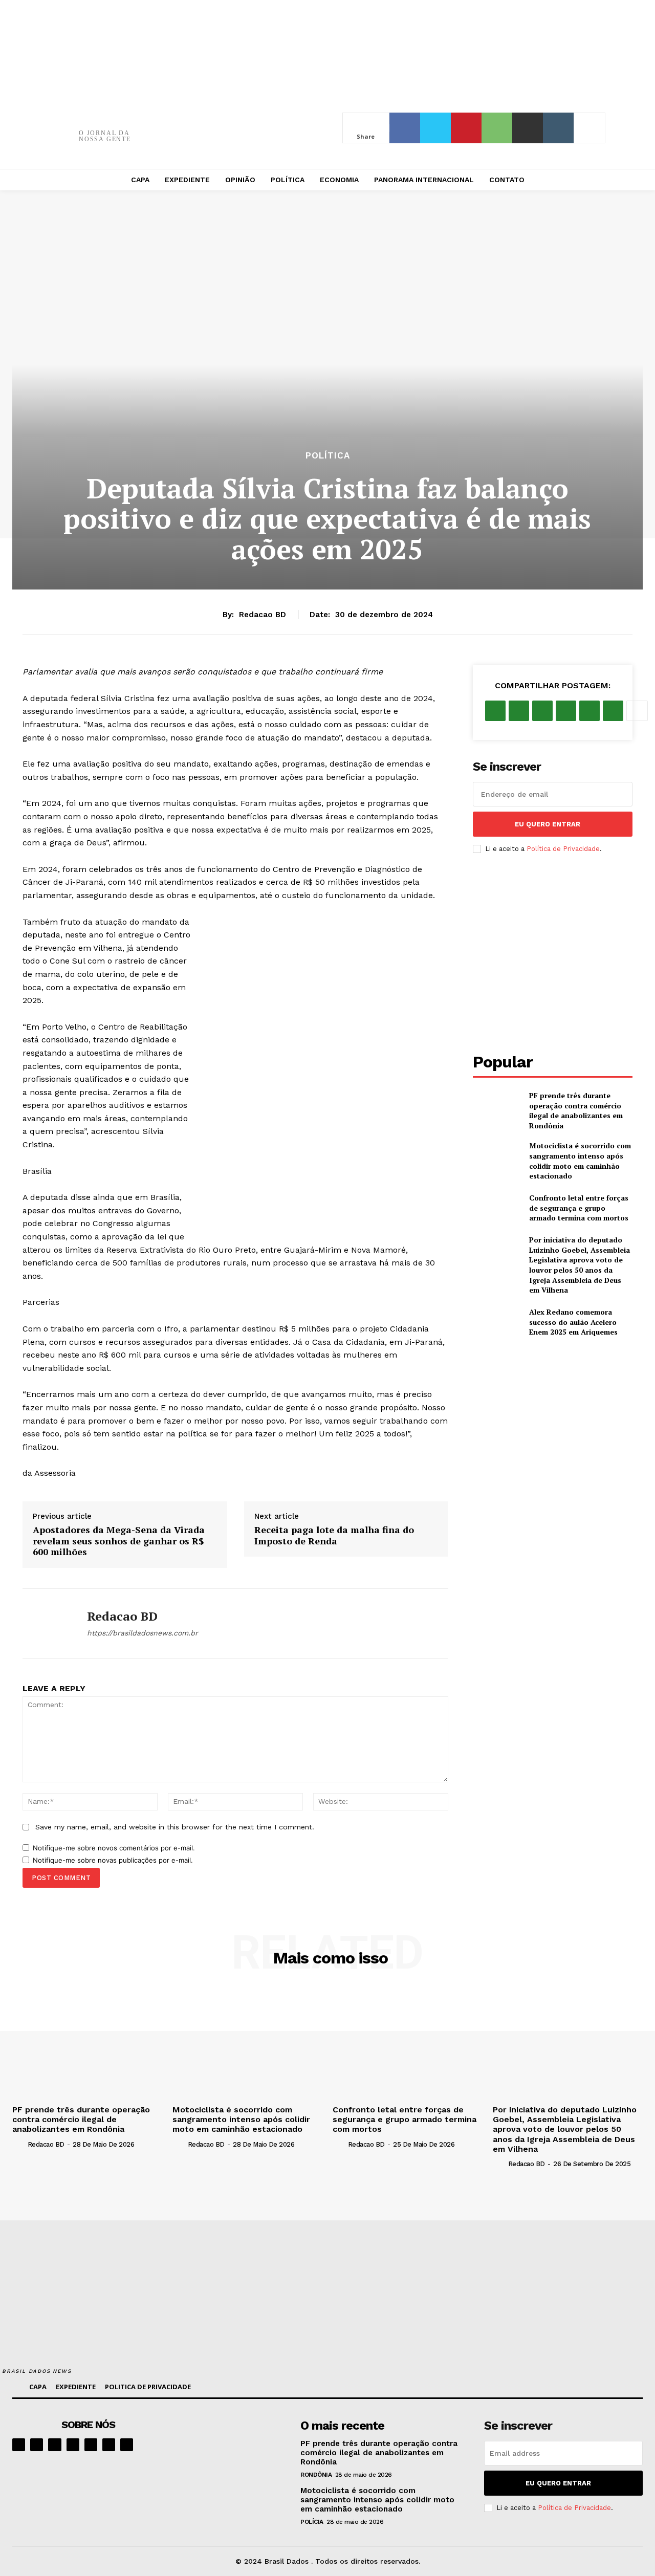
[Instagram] (37, 2445)
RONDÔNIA (316, 2475)
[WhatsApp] (497, 128)
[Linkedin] (54, 2445)
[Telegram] (91, 2445)
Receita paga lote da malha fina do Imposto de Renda (334, 1535)
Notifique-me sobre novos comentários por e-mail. (114, 1848)
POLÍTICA (328, 456)
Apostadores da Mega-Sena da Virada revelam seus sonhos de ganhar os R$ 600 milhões (119, 1541)
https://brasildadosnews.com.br (143, 1633)
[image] (233, 2445)
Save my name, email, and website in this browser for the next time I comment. (175, 1827)
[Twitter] (435, 128)
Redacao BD (263, 615)
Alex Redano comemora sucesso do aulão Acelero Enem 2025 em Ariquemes (573, 1322)
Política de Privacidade (563, 849)
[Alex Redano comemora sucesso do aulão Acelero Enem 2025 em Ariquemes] (497, 1322)
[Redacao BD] (47, 1624)
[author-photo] (19, 2144)
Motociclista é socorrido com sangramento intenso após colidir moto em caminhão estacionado (580, 1161)
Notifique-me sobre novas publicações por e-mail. (113, 1860)
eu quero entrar (548, 824)
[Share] (73, 2445)
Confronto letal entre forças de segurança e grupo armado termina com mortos (579, 1208)
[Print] (528, 128)
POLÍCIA (312, 2522)
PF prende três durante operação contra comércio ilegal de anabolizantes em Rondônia (576, 1110)
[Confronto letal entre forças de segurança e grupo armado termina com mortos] (497, 1208)
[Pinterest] (466, 128)
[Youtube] (127, 2445)
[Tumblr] (558, 128)
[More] (589, 128)
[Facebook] (405, 128)
